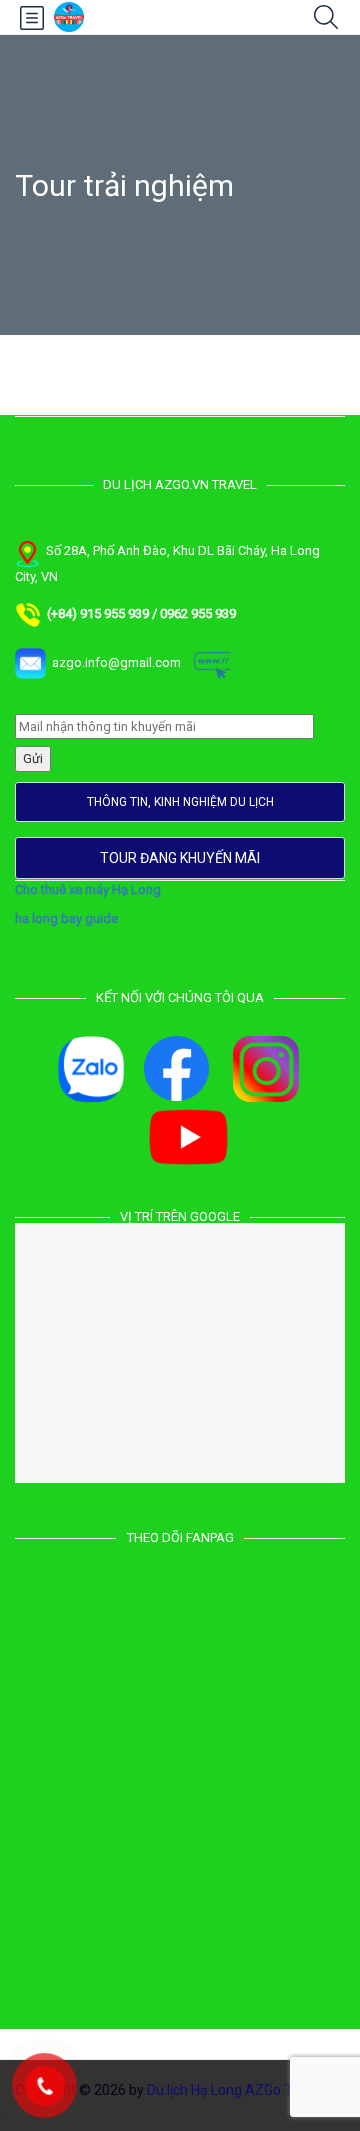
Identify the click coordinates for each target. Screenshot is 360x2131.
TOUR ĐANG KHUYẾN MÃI (180, 858)
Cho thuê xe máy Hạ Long (88, 889)
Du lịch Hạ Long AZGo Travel (235, 2090)
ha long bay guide (66, 918)
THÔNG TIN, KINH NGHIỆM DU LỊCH (180, 802)
